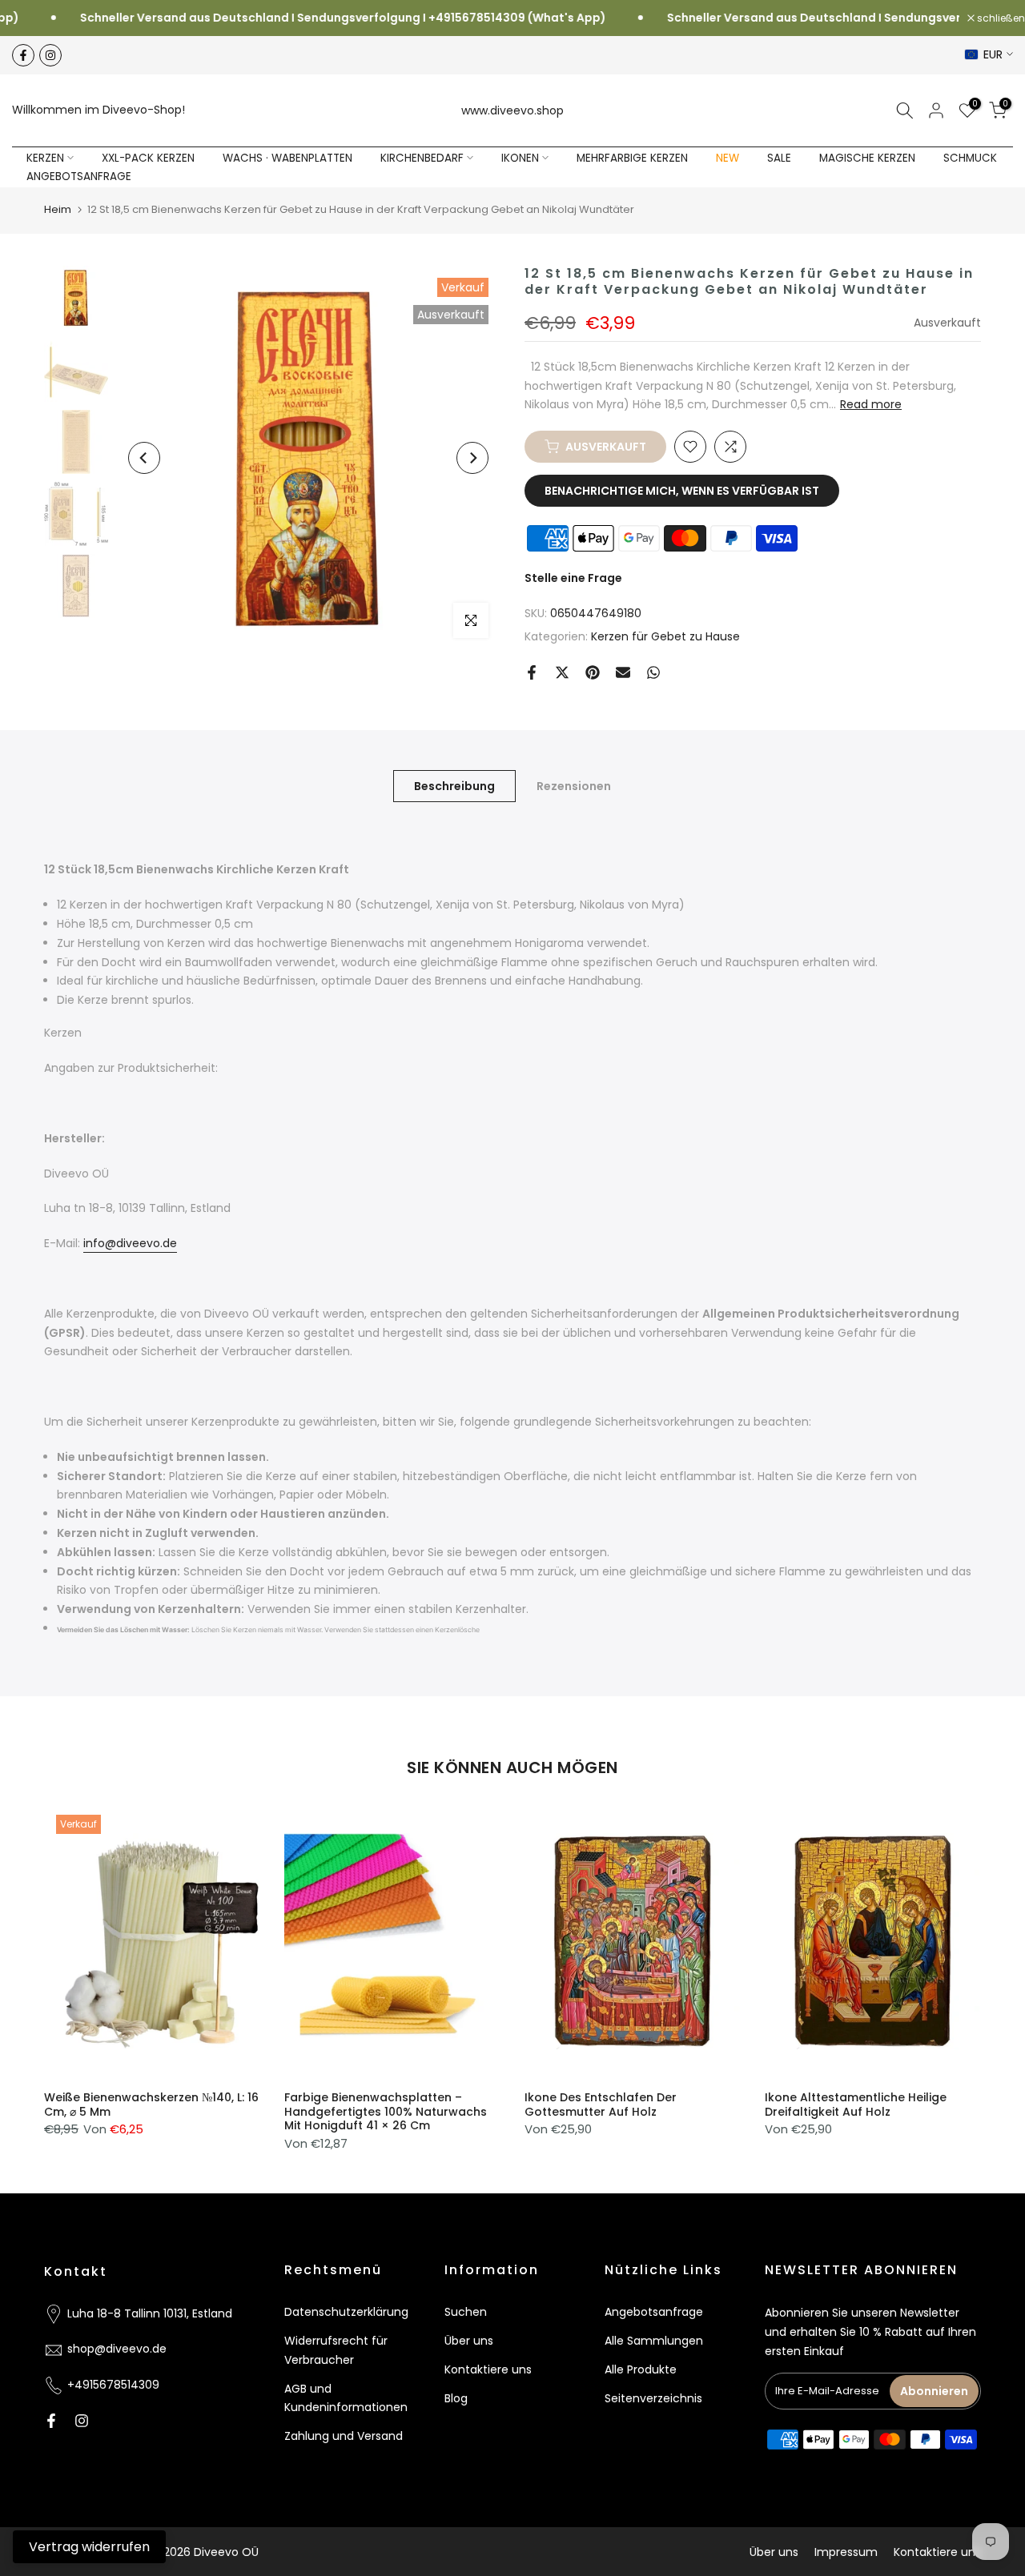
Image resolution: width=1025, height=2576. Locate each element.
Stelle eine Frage (573, 578)
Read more (871, 404)
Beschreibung (454, 785)
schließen (1000, 18)
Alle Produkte (641, 2369)
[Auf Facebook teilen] (532, 672)
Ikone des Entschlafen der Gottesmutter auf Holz (601, 2105)
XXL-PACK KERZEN (148, 158)
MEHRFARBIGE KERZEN (632, 158)
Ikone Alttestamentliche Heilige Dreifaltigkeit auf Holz (856, 2105)
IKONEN (520, 158)
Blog (456, 2398)
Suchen (466, 2312)
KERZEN (45, 158)
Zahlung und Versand (344, 2436)
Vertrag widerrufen (89, 2547)
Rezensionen (574, 785)
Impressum (846, 2552)
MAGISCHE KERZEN (867, 158)
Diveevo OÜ (226, 2552)
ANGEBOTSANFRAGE (79, 177)
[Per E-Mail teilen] (623, 672)
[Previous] (144, 458)
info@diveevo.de (130, 1243)
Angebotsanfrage (654, 2312)
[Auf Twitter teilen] (562, 672)
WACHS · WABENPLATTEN (287, 158)
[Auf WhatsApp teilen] (653, 672)
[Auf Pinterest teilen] (593, 672)
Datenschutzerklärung (346, 2312)
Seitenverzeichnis (653, 2398)
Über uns (469, 2341)
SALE (779, 158)
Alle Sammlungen (654, 2341)
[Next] (472, 458)
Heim (58, 209)
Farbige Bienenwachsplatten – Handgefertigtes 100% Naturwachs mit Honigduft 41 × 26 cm (386, 2111)
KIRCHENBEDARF (422, 158)
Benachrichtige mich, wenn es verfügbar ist (682, 491)
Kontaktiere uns (488, 2369)
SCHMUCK (970, 158)
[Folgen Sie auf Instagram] (50, 55)
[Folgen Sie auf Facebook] (23, 55)
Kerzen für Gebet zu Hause (665, 636)
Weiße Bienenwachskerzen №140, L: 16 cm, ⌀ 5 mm (151, 2105)
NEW (728, 158)
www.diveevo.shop (512, 110)
